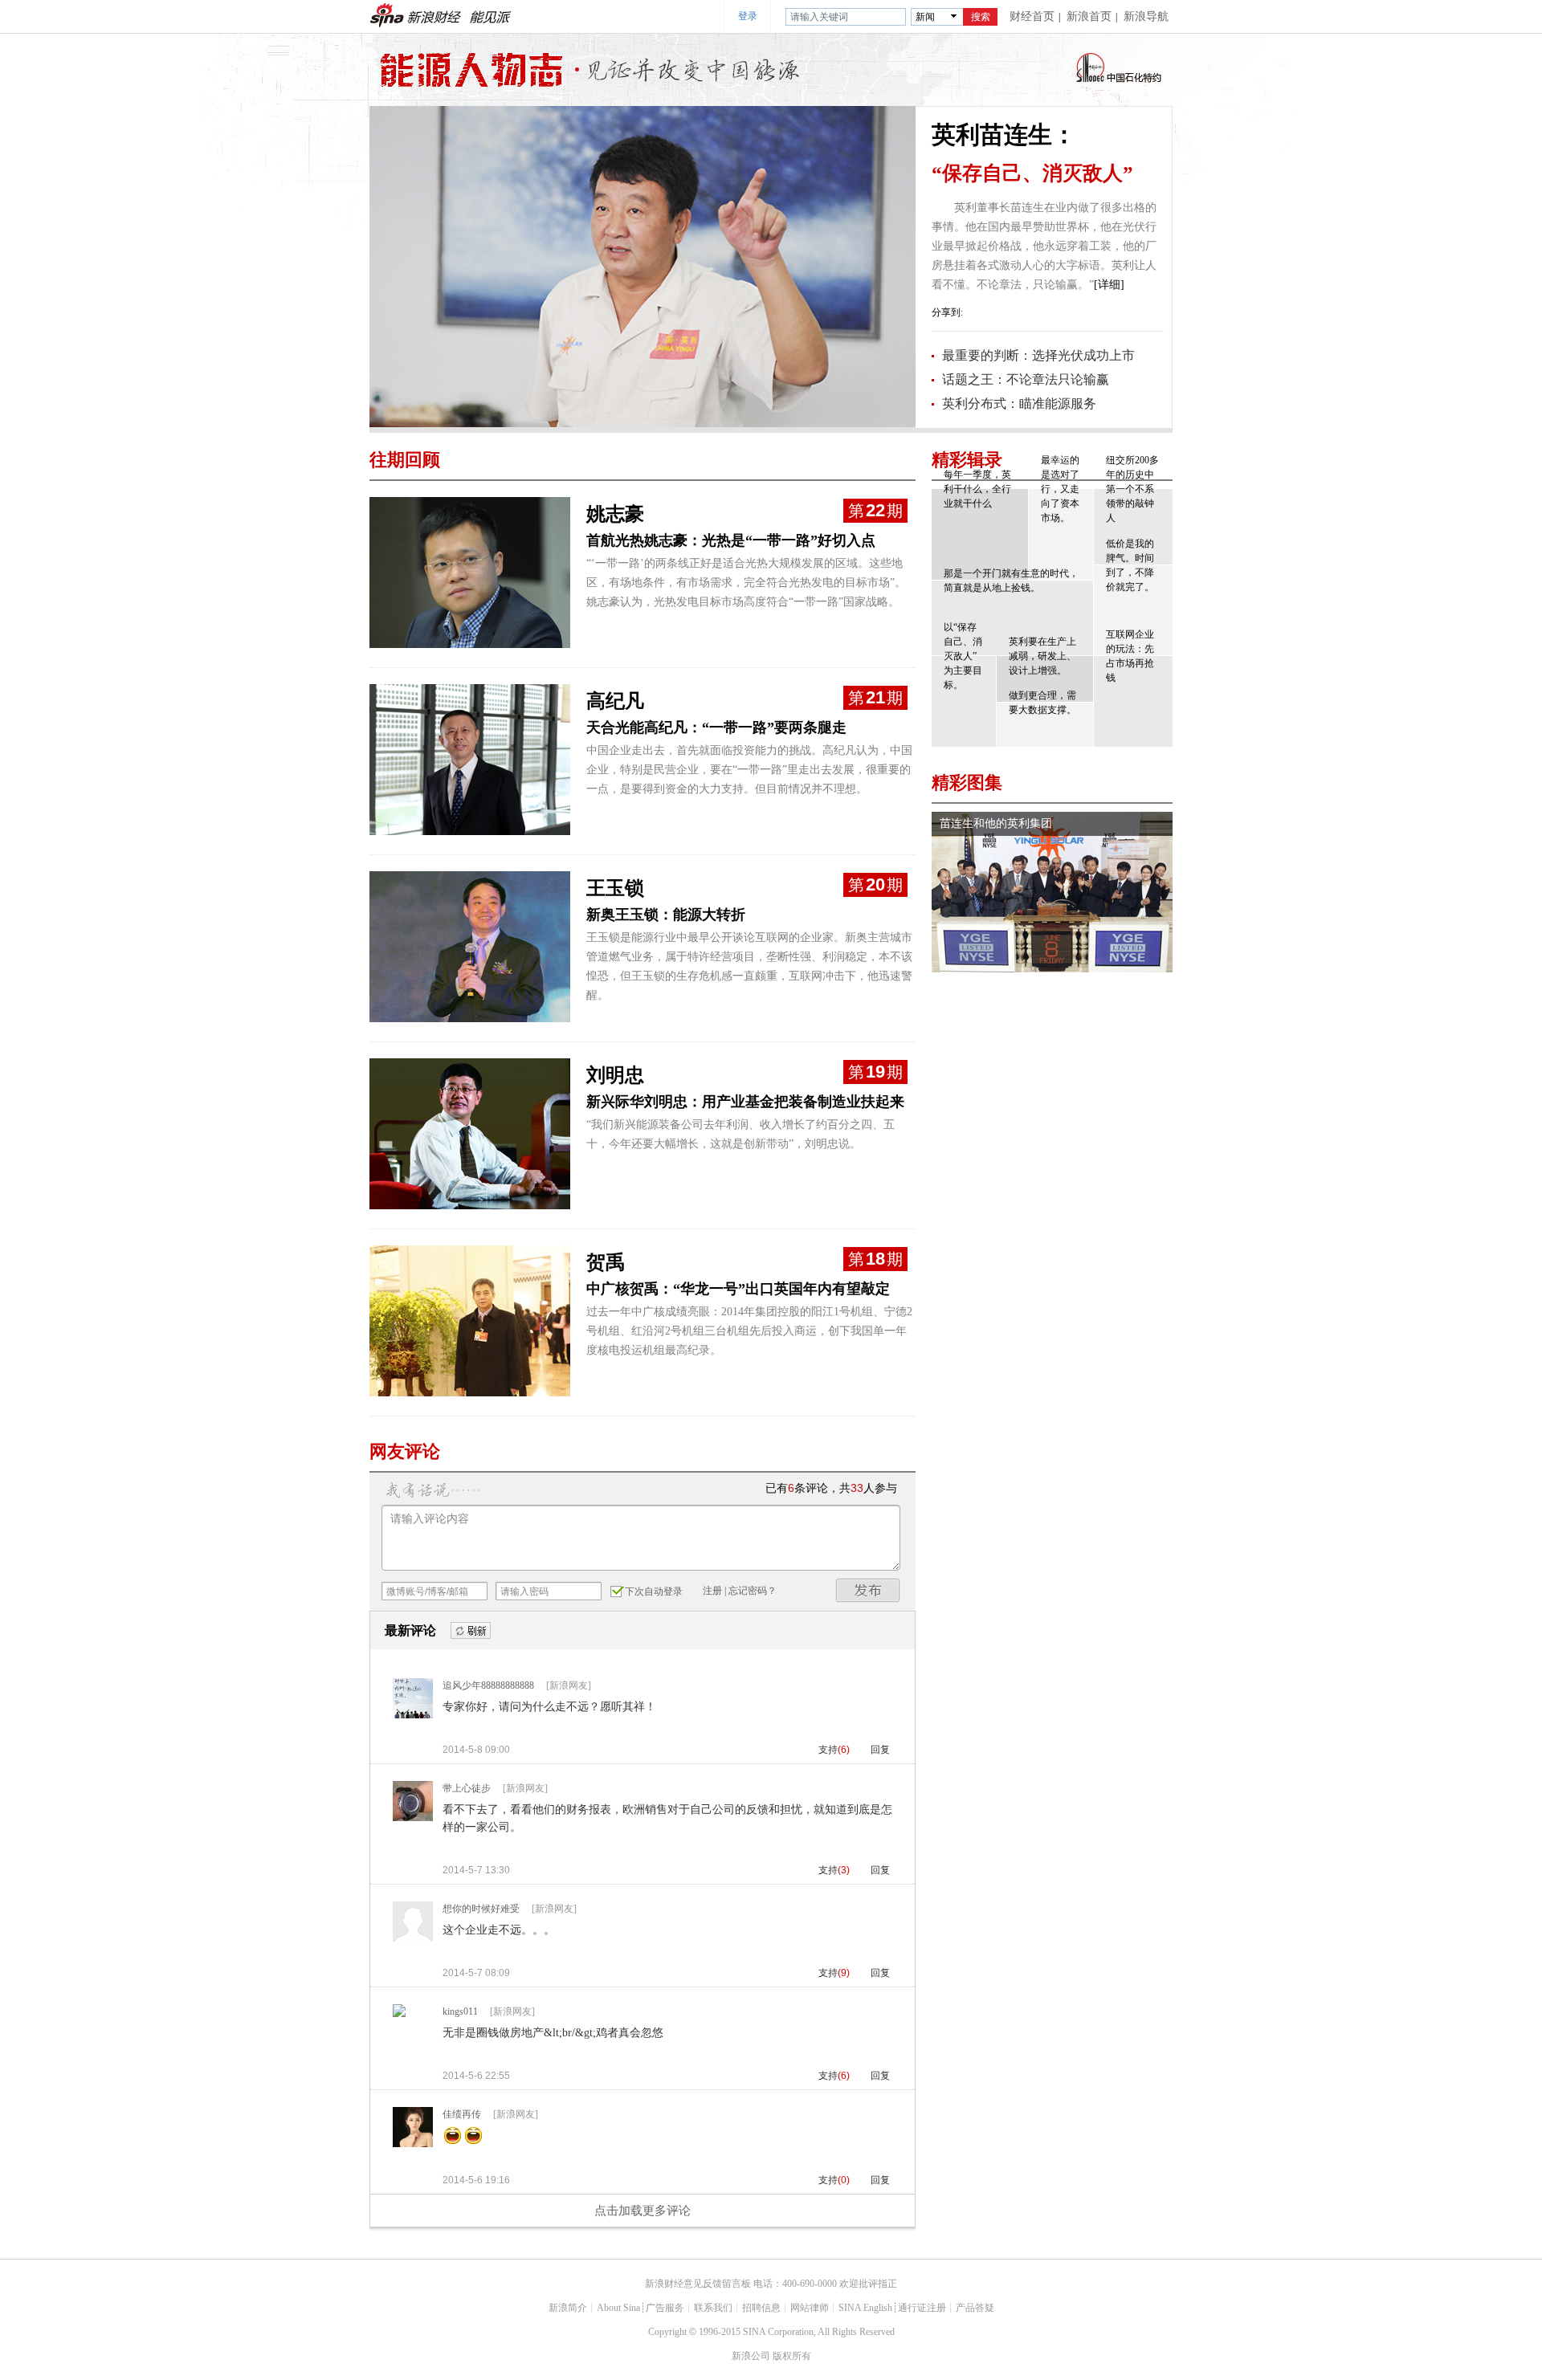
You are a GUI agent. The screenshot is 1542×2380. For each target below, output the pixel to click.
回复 (880, 1750)
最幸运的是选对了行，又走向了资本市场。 (1060, 489)
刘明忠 (615, 1075)
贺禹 (606, 1262)
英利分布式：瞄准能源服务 (1019, 403)
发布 (868, 1590)
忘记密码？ (753, 1591)
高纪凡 (615, 701)
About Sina (618, 2308)
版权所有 (792, 2356)
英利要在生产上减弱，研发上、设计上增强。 (1042, 656)
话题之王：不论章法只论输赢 (1026, 379)
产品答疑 (975, 2308)
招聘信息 (761, 2308)
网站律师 (810, 2308)
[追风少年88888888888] (413, 1715)
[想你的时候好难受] (413, 1938)
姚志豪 (615, 514)
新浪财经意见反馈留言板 (698, 2284)
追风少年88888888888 (488, 1685)
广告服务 (665, 2308)
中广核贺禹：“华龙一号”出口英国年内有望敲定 (738, 1289)
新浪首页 (1089, 16)
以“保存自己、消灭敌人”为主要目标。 (963, 656)
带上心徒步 (467, 1788)
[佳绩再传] (413, 2144)
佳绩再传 (462, 2114)
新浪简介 (568, 2308)
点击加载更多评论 (642, 2211)
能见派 (490, 16)
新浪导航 (1146, 16)
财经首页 (1032, 16)
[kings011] (399, 2014)
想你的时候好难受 (481, 1909)
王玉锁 (615, 888)
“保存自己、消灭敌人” (1032, 173)
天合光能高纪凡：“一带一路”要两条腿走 (716, 727)
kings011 (460, 2011)
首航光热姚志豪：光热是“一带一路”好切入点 (731, 540)
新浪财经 (436, 16)
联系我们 (713, 2308)
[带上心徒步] (413, 1818)
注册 (712, 1591)
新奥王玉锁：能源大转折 (666, 915)
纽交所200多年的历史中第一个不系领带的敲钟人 (1132, 489)
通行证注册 (922, 2308)
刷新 (471, 1631)
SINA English (865, 2308)
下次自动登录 (654, 1591)
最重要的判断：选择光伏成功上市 (1038, 355)
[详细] (1109, 285)
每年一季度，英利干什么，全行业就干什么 (977, 489)
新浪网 (388, 16)
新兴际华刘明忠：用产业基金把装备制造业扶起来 (745, 1102)
